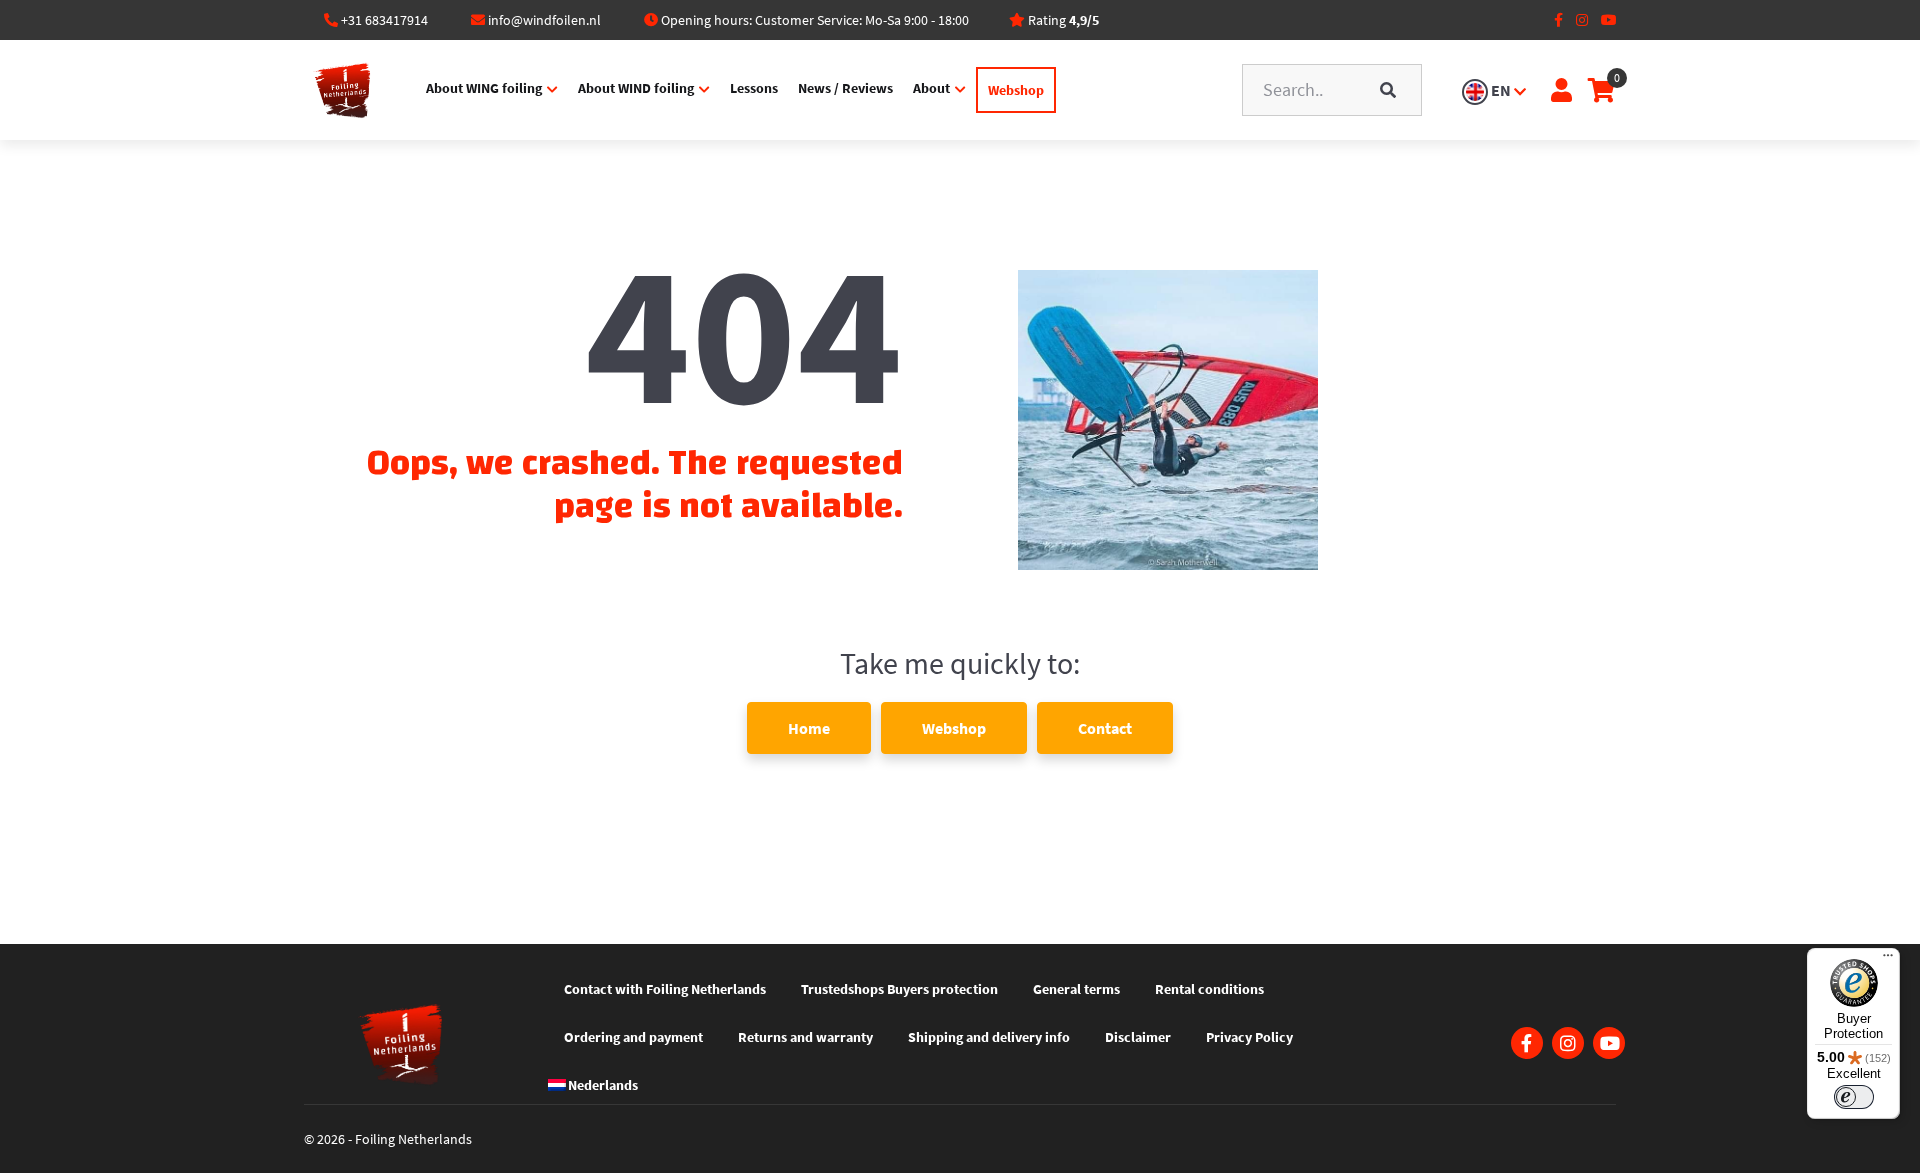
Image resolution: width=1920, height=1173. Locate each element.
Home (809, 728)
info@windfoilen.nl (544, 20)
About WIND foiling (636, 88)
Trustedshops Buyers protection (899, 989)
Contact (1105, 728)
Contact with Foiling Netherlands (665, 989)
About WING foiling (484, 88)
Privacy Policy (1249, 1037)
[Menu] (1888, 960)
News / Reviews (845, 88)
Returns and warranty (805, 1037)
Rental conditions (1209, 989)
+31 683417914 (384, 20)
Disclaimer (1138, 1037)
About (931, 88)
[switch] (1854, 1097)
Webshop (1016, 90)
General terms (1076, 989)
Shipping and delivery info (989, 1037)
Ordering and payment (633, 1037)
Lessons (754, 88)
